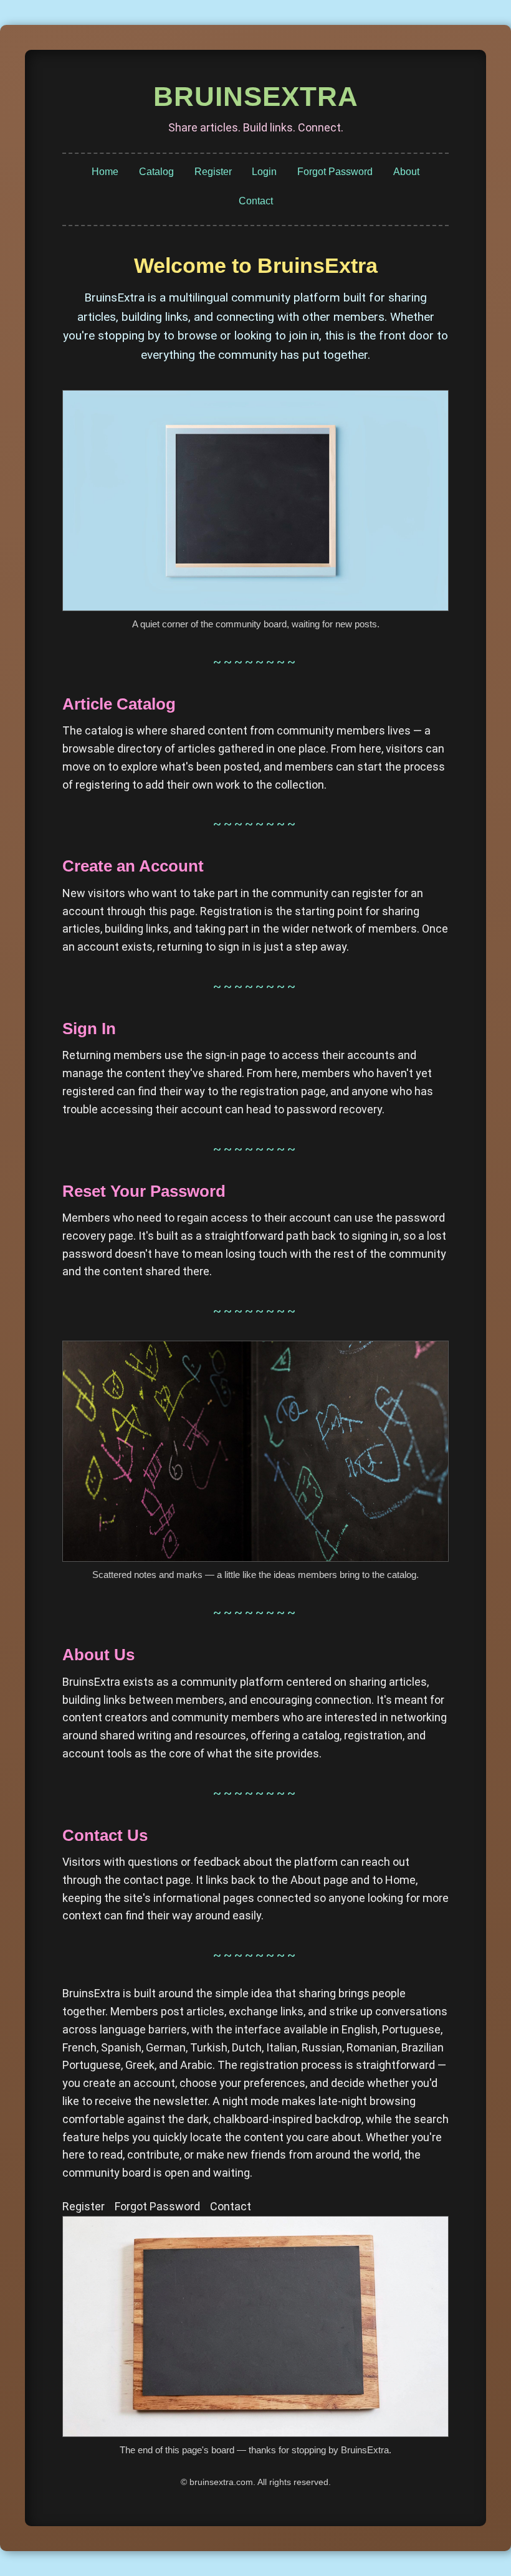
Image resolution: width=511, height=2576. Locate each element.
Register (213, 172)
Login (264, 172)
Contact (256, 201)
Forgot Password (335, 172)
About (406, 172)
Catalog (156, 172)
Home (105, 172)
